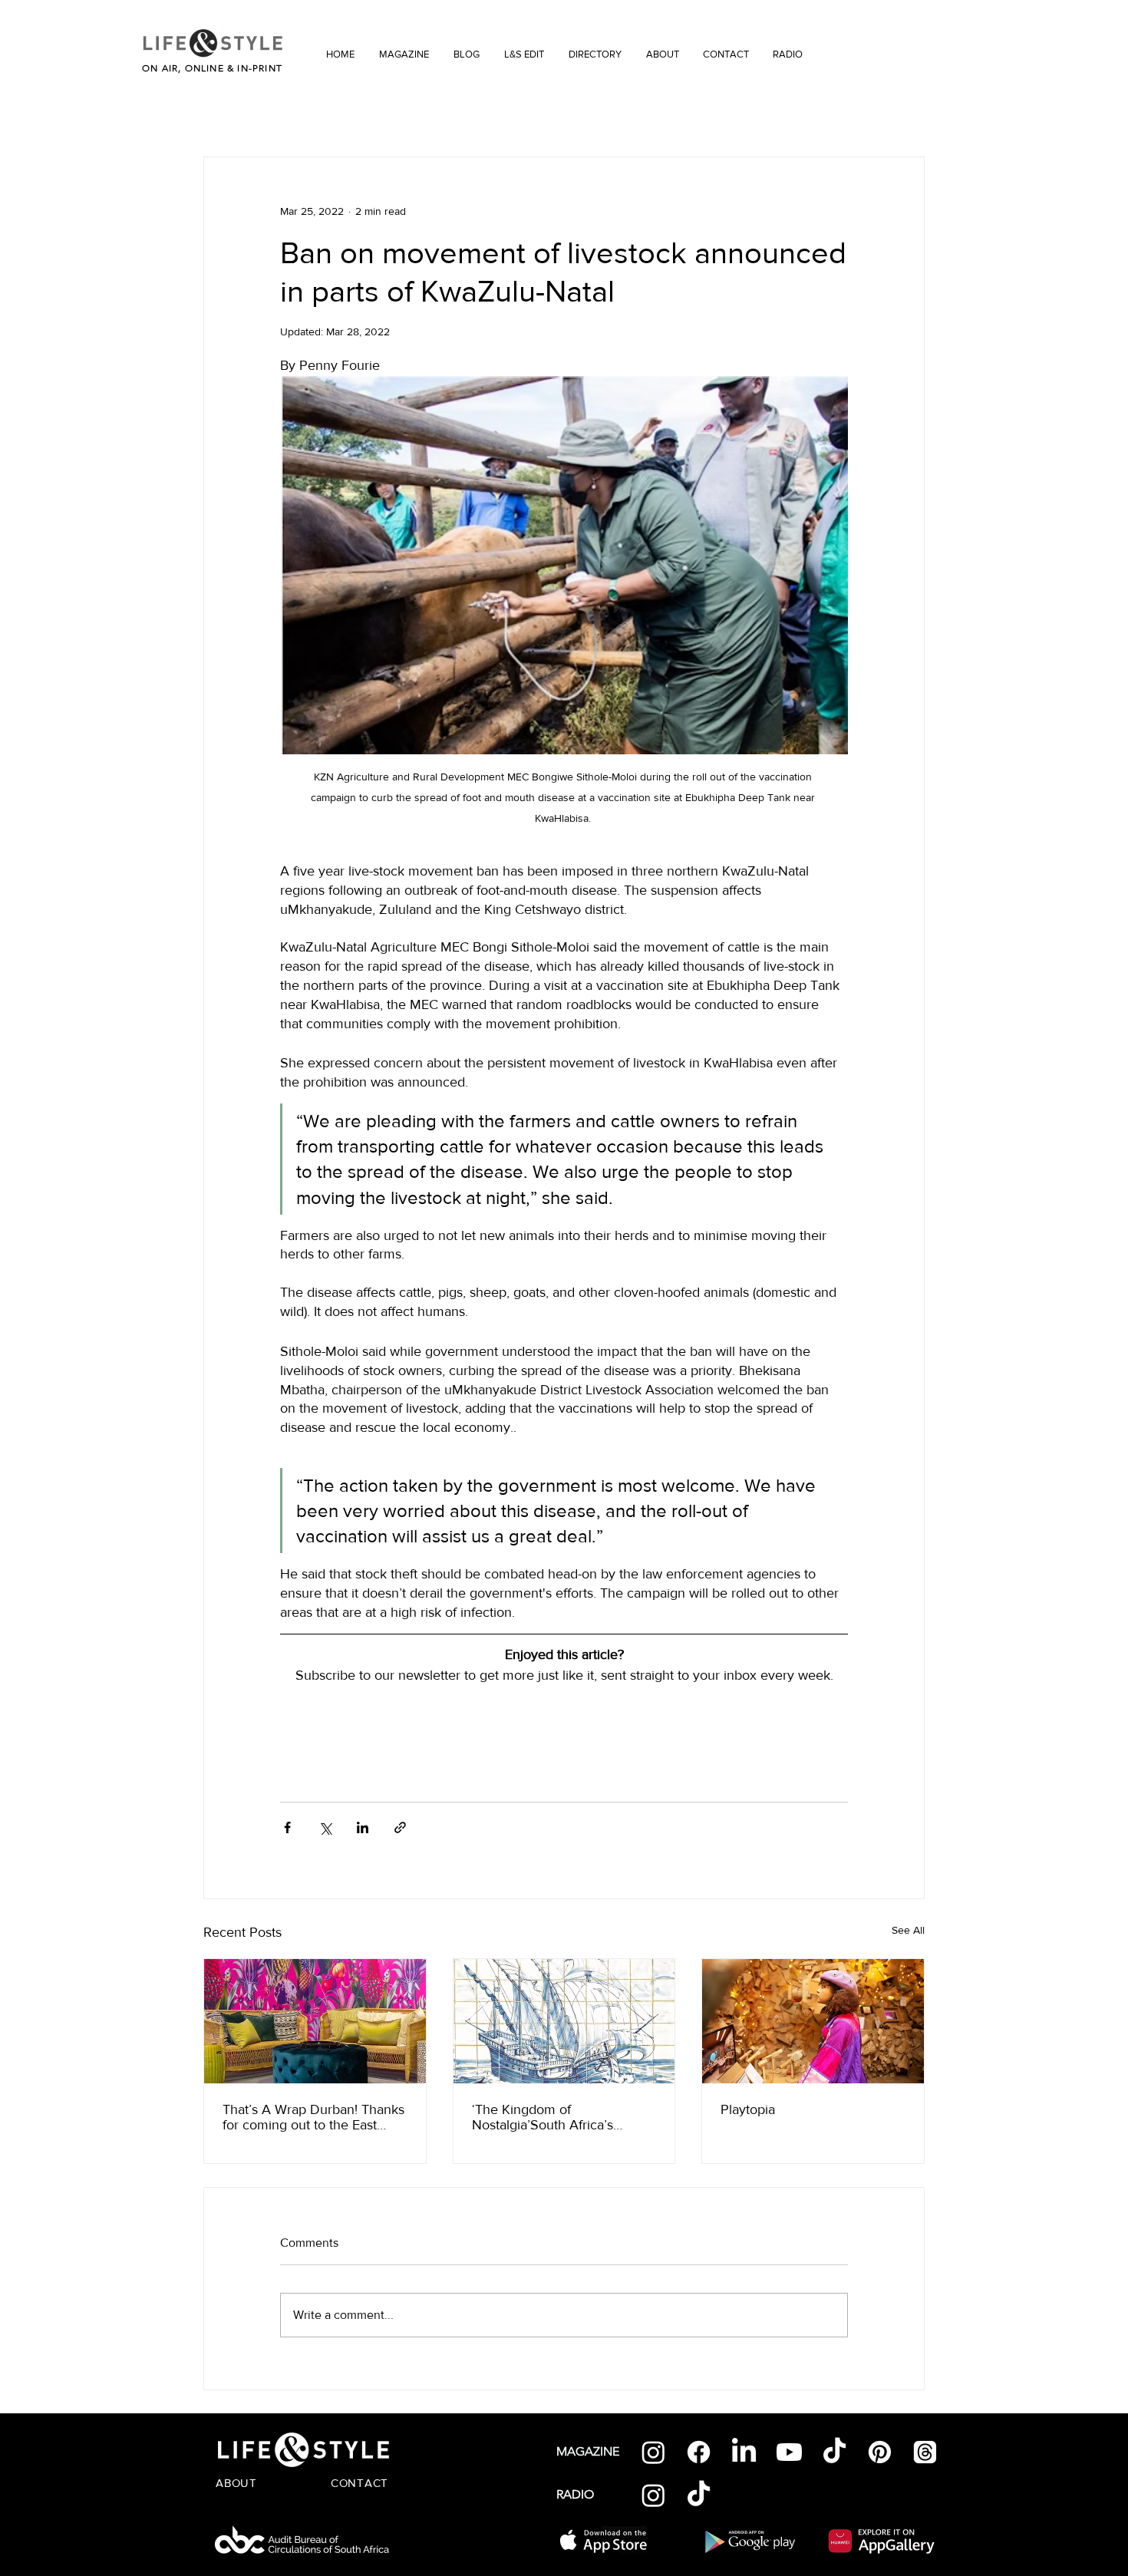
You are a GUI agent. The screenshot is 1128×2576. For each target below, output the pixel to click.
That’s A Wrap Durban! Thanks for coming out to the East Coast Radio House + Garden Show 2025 (313, 2117)
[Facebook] (699, 2452)
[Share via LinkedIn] (363, 1827)
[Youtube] (789, 2452)
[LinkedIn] (744, 2452)
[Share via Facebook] (287, 1827)
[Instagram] (653, 2452)
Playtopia (748, 2109)
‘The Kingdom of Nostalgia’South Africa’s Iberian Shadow (543, 2117)
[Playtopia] (813, 2021)
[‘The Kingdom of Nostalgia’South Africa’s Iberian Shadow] (564, 2021)
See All (908, 1930)
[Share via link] (400, 1827)
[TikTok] (834, 2452)
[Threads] (925, 2452)
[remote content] (564, 1726)
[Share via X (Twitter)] (325, 1827)
